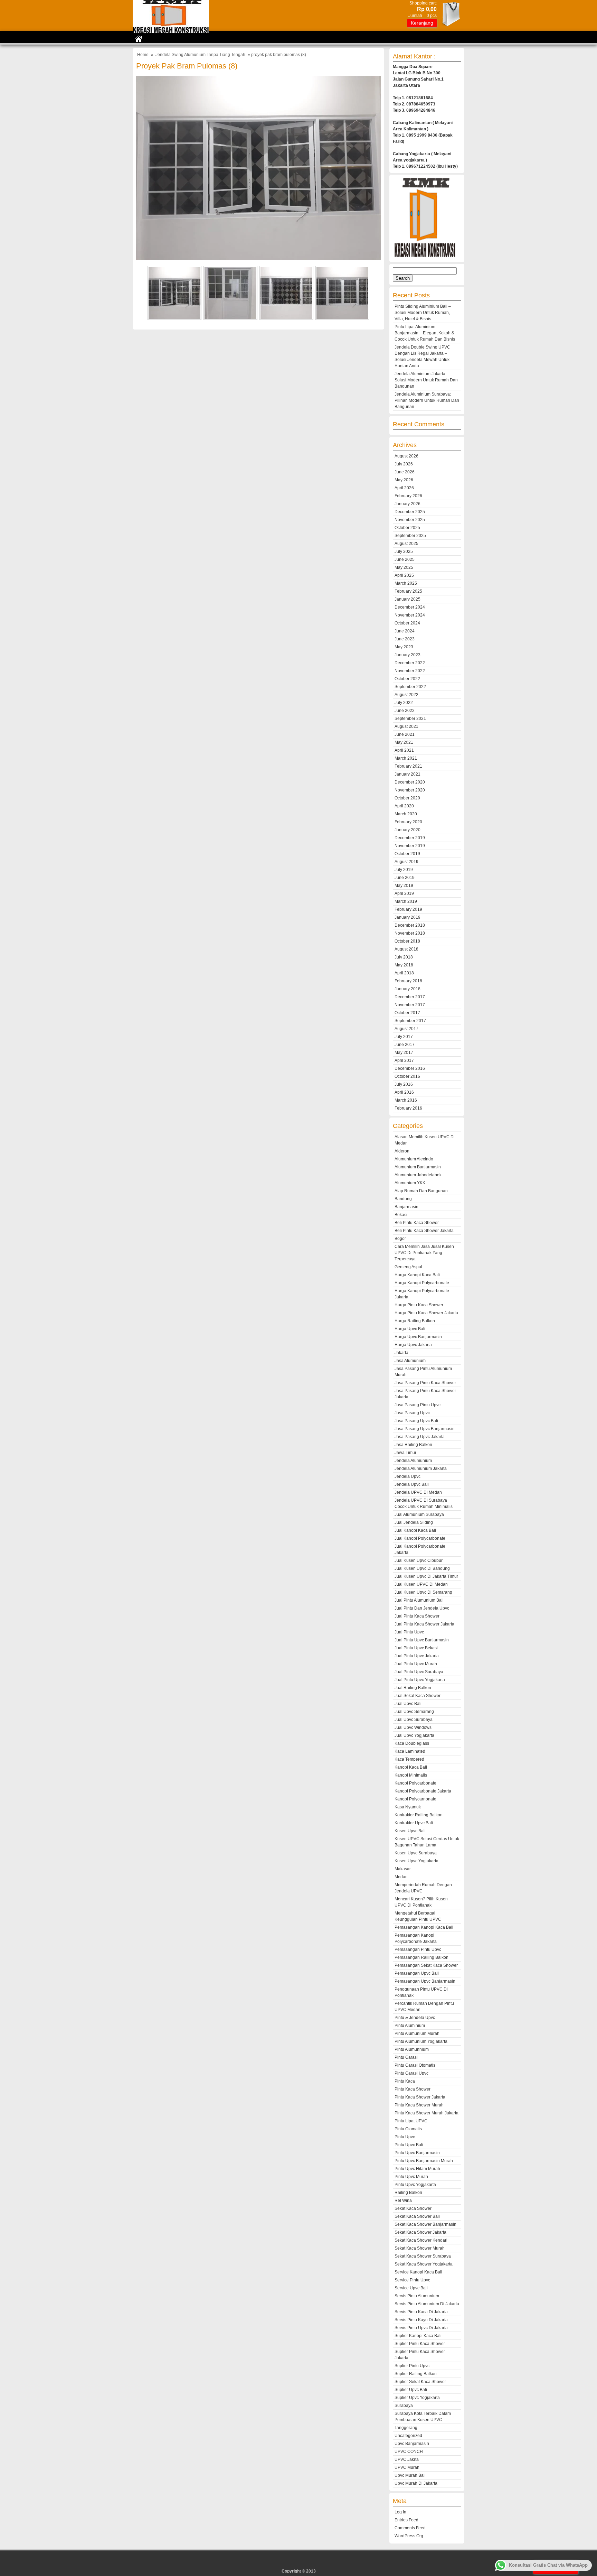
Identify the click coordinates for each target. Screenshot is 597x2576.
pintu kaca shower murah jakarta (427, 2113)
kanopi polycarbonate (415, 1783)
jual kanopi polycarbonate (420, 1538)
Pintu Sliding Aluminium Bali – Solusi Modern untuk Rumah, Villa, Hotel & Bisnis (423, 313)
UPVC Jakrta (407, 2459)
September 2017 (410, 1021)
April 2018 (404, 973)
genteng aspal (408, 1267)
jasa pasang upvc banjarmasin (425, 1429)
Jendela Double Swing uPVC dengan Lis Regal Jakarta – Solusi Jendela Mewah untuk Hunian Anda (422, 356)
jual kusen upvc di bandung (422, 1568)
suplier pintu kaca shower (420, 2344)
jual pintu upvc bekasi (416, 1648)
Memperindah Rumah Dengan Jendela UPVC (423, 1888)
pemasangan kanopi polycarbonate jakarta (416, 1938)
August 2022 (406, 695)
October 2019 (407, 854)
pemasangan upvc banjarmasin (425, 1981)
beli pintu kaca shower (417, 1223)
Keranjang (422, 23)
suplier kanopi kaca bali (418, 2336)
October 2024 (407, 623)
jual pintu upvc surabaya (419, 1672)
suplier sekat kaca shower (420, 2382)
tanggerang (406, 2428)
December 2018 (410, 925)
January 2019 (408, 917)
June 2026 (405, 472)
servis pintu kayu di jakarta (421, 2320)
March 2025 (406, 583)
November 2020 (410, 790)
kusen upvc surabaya (416, 1853)
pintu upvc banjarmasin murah (424, 2161)
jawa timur (405, 1453)
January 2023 (408, 655)
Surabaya (404, 2406)
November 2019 (410, 846)
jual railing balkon (413, 1688)
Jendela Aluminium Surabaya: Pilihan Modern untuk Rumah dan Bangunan (427, 400)
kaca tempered (409, 1759)
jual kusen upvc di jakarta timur (426, 1576)
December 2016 (410, 1068)
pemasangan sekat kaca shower (426, 1965)
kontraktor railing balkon (419, 1815)
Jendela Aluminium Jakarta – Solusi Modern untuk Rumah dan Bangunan (426, 380)
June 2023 (405, 639)
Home (143, 55)
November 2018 (410, 933)
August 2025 (406, 544)
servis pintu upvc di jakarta (421, 2328)
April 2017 (404, 1060)
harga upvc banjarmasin (418, 1337)
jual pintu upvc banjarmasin (422, 1640)
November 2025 (410, 520)
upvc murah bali (410, 2475)
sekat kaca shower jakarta (420, 2232)
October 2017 (407, 1013)
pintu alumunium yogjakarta (421, 2041)
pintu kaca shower (413, 2089)
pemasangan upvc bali (417, 1973)
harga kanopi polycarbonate (422, 1283)
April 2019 (404, 893)
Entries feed (406, 2520)
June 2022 (405, 711)
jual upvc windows (413, 1727)
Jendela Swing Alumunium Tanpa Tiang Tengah (200, 55)
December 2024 (410, 607)
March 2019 (406, 901)
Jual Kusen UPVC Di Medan (421, 1584)
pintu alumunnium (412, 2049)
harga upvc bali (410, 1329)
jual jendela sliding (414, 1522)
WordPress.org (409, 2536)
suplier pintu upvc (412, 2366)
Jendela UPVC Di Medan (418, 1492)
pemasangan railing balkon (421, 1957)
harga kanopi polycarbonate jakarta (422, 1294)
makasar (403, 1869)
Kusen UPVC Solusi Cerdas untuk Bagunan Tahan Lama (427, 1842)
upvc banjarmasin (412, 2444)
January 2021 (408, 774)
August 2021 (406, 726)
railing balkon (408, 2193)
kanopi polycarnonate (415, 1799)
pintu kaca (405, 2081)
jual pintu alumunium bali (419, 1600)
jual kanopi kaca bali (415, 1530)
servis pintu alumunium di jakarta (427, 2304)
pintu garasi (406, 2057)
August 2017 (406, 1029)
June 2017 (405, 1045)
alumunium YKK (410, 1183)
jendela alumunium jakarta (421, 1468)
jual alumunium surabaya (419, 1514)
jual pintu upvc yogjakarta (420, 1680)
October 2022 (407, 679)
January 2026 (408, 504)
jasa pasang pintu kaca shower (425, 1383)
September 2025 (410, 536)
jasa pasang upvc (412, 1413)
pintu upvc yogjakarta (415, 2185)
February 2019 (408, 909)
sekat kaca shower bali (417, 2216)
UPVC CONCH (409, 2452)
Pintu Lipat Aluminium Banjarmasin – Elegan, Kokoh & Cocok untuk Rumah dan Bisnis (425, 333)
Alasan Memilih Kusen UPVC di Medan (425, 1140)
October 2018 (407, 941)
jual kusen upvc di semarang (423, 1592)
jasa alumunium (410, 1361)
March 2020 (406, 814)
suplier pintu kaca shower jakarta (420, 2355)
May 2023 (404, 647)
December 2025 (410, 512)
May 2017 (404, 1053)
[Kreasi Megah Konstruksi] (171, 31)
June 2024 (405, 631)
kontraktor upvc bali (414, 1823)
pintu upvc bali (409, 2145)
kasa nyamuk (408, 1807)
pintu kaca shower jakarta (420, 2097)
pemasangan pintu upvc (418, 1949)
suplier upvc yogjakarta (417, 2398)
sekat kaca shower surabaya (423, 2256)
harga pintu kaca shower (419, 1305)
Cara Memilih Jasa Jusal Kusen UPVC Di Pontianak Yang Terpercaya (424, 1253)
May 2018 (404, 965)
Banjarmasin (406, 1207)
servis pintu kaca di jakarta (421, 2312)
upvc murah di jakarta (416, 2483)
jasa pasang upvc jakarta (420, 1437)
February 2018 (408, 981)
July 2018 (404, 957)
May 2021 (404, 742)
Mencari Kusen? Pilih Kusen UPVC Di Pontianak (421, 1902)
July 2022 (404, 703)
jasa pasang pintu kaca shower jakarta (425, 1394)
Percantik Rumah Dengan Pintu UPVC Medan (424, 2007)
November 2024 (410, 615)
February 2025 (408, 591)
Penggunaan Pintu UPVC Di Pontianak (421, 1992)
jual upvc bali (408, 1704)
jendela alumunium (413, 1461)
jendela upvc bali (412, 1484)
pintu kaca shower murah (419, 2105)
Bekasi (401, 1215)
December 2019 (410, 838)
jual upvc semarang (414, 1712)
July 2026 (404, 464)
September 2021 (410, 719)
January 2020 (408, 830)
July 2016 (404, 1084)
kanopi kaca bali (411, 1767)
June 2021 (405, 734)
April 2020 (404, 806)
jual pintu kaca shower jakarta (424, 1624)
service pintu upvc (412, 2280)
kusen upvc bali (410, 1831)
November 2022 (410, 671)
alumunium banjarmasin (418, 1167)
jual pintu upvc (409, 1632)
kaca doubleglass (412, 1743)
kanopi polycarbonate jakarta (423, 1791)
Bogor (400, 1239)
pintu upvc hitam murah (417, 2169)
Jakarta (401, 1353)
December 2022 (410, 663)
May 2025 (404, 567)
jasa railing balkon (413, 1445)
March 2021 (406, 758)
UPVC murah (407, 2467)
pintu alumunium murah (417, 2033)
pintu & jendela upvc (415, 2018)
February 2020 (408, 822)
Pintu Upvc (405, 2137)
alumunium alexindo (414, 1159)
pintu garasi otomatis (415, 2065)
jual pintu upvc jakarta (417, 1656)
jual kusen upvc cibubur (419, 1560)
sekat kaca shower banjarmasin (425, 2224)
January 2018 (408, 989)
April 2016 (404, 1092)
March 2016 (406, 1100)
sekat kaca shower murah (420, 2248)
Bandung (403, 1199)
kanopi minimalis (411, 1775)
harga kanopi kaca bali (417, 1275)
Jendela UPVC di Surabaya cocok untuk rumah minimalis (424, 1503)
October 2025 (407, 528)
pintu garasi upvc (411, 2073)
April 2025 (404, 575)
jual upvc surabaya (414, 1720)
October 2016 (407, 1076)
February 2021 (408, 766)
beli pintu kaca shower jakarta (424, 1231)
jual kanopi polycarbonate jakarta (420, 1549)
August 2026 (406, 456)
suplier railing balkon (416, 2374)
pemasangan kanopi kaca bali (424, 1927)
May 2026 (404, 480)
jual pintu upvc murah (416, 1664)
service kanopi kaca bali (418, 2272)
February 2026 (408, 496)
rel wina (403, 2200)
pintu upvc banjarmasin (417, 2153)
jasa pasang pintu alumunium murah (423, 1372)
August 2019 (406, 862)
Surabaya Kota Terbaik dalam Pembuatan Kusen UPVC (423, 2417)
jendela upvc (408, 1476)
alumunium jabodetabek (418, 1175)
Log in (400, 2512)
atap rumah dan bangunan (421, 1191)
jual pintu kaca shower (417, 1616)
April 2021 (404, 750)
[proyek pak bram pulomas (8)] (258, 258)
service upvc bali (411, 2288)
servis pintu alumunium (417, 2296)
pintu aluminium (410, 2026)
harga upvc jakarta (413, 1345)
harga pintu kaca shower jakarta (426, 1313)
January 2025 (408, 599)
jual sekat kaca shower (418, 1696)
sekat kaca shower (413, 2208)
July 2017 (404, 1037)
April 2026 (404, 488)
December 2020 (410, 782)
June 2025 (405, 559)
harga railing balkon (415, 1321)
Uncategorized (408, 2436)
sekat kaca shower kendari (421, 2240)
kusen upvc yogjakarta (416, 1861)
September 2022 (410, 687)
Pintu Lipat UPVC (411, 2121)
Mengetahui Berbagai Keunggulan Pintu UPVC (418, 1916)
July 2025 (404, 552)
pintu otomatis (408, 2129)
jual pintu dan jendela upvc (422, 1608)
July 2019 (404, 870)
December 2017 (410, 997)
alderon (402, 1151)
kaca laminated (410, 1751)
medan (401, 1877)
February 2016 (408, 1108)
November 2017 (410, 1005)
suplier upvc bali (411, 2390)
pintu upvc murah (411, 2177)
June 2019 (405, 878)
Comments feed (410, 2528)
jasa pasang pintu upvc (418, 1405)
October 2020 (407, 798)
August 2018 (406, 949)
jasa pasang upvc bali (416, 1421)
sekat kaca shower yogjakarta (424, 2264)
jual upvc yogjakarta (414, 1735)
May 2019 (404, 886)
